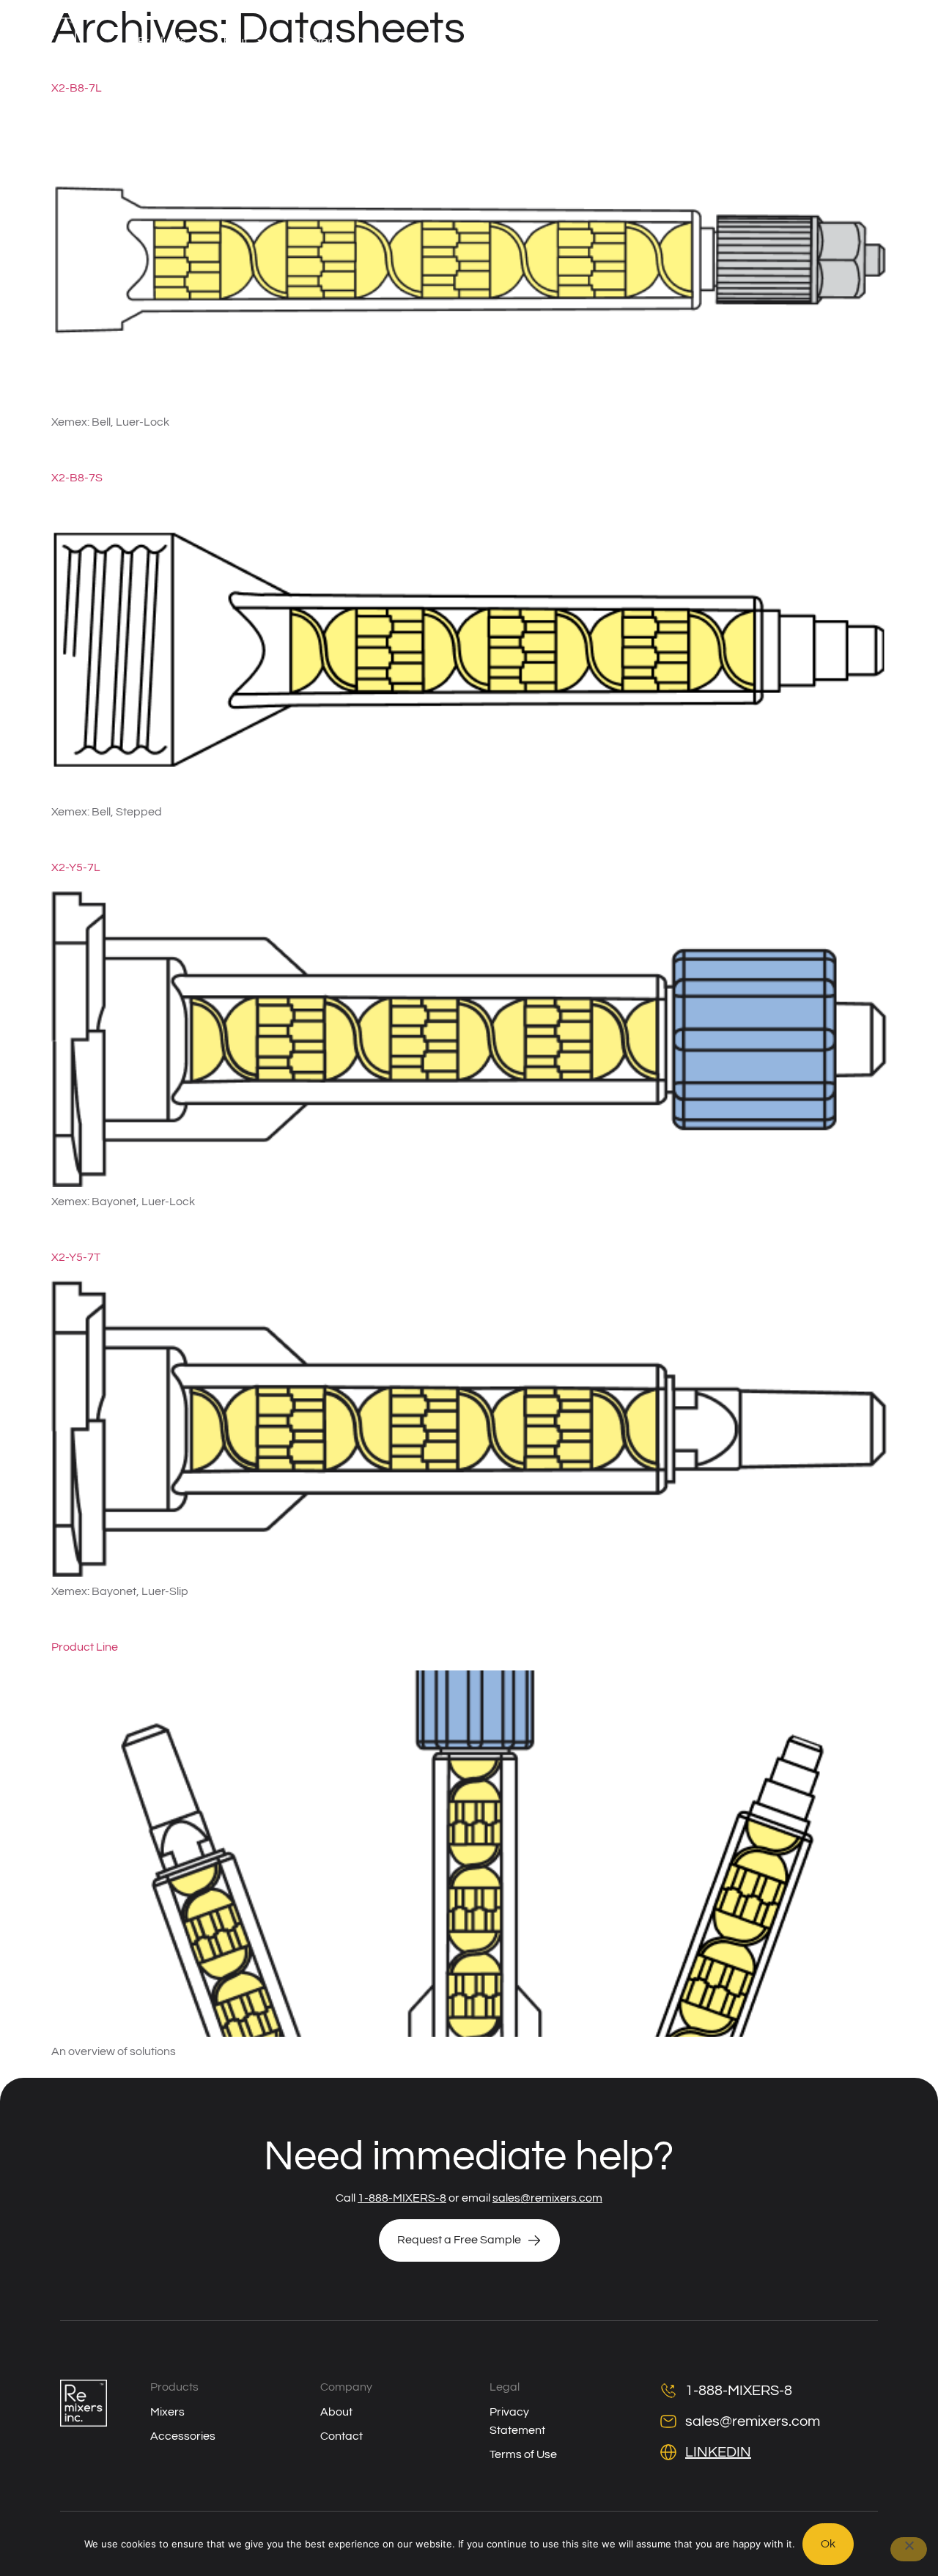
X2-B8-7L (77, 88)
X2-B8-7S (77, 478)
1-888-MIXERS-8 (402, 2198)
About (232, 41)
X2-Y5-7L (76, 867)
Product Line (85, 1647)
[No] (909, 2549)
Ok (828, 2544)
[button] (848, 41)
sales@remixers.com (547, 2198)
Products (162, 41)
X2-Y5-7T (76, 1257)
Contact (317, 41)
